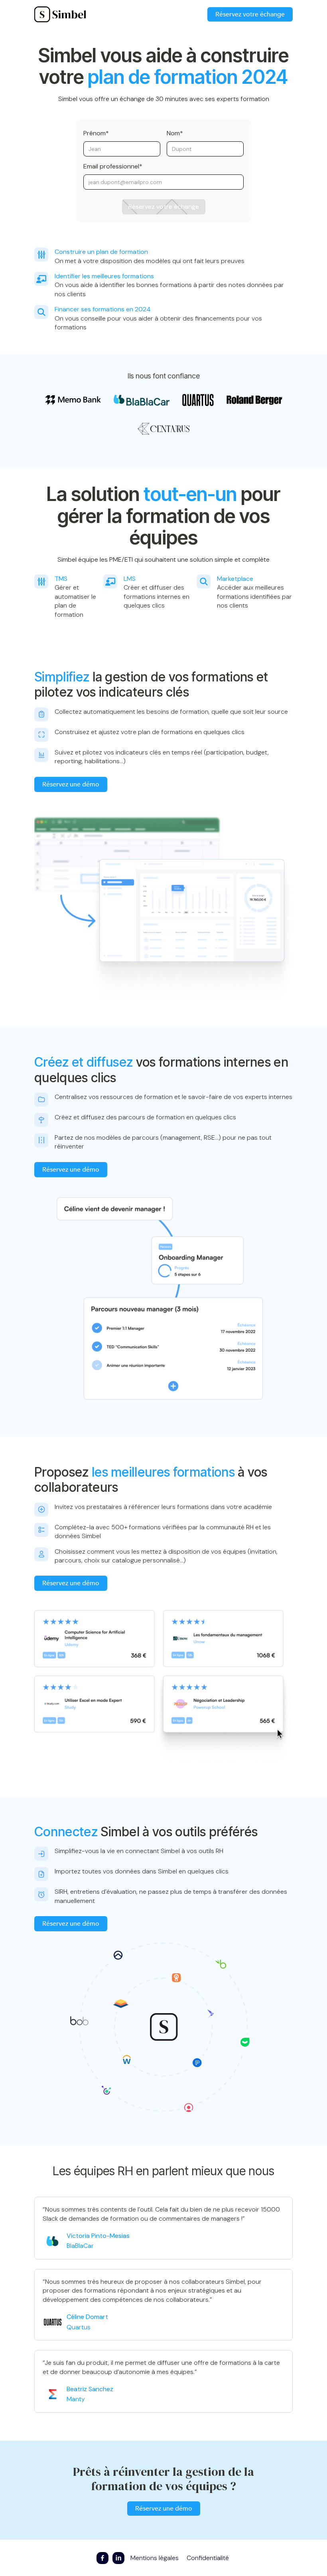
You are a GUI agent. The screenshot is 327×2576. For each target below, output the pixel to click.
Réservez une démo (71, 784)
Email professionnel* (113, 166)
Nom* (175, 133)
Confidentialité (208, 2558)
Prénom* (96, 133)
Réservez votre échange (250, 14)
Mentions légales (155, 2558)
